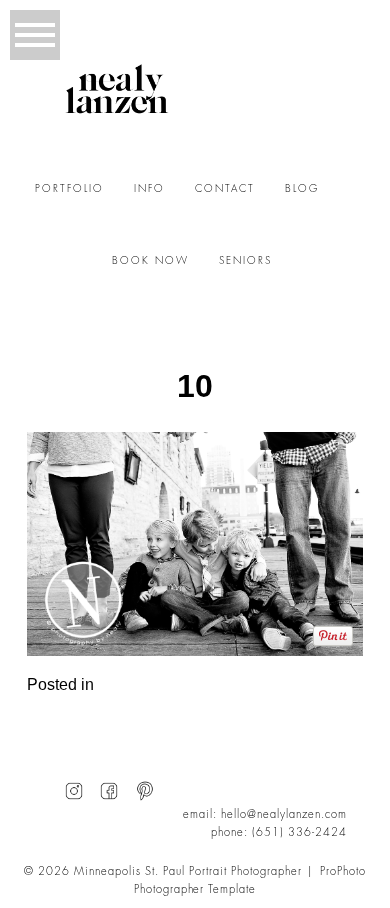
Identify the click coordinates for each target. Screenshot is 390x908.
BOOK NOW (150, 261)
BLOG (302, 189)
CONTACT (225, 189)
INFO (149, 189)
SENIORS (245, 261)
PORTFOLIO (69, 189)
